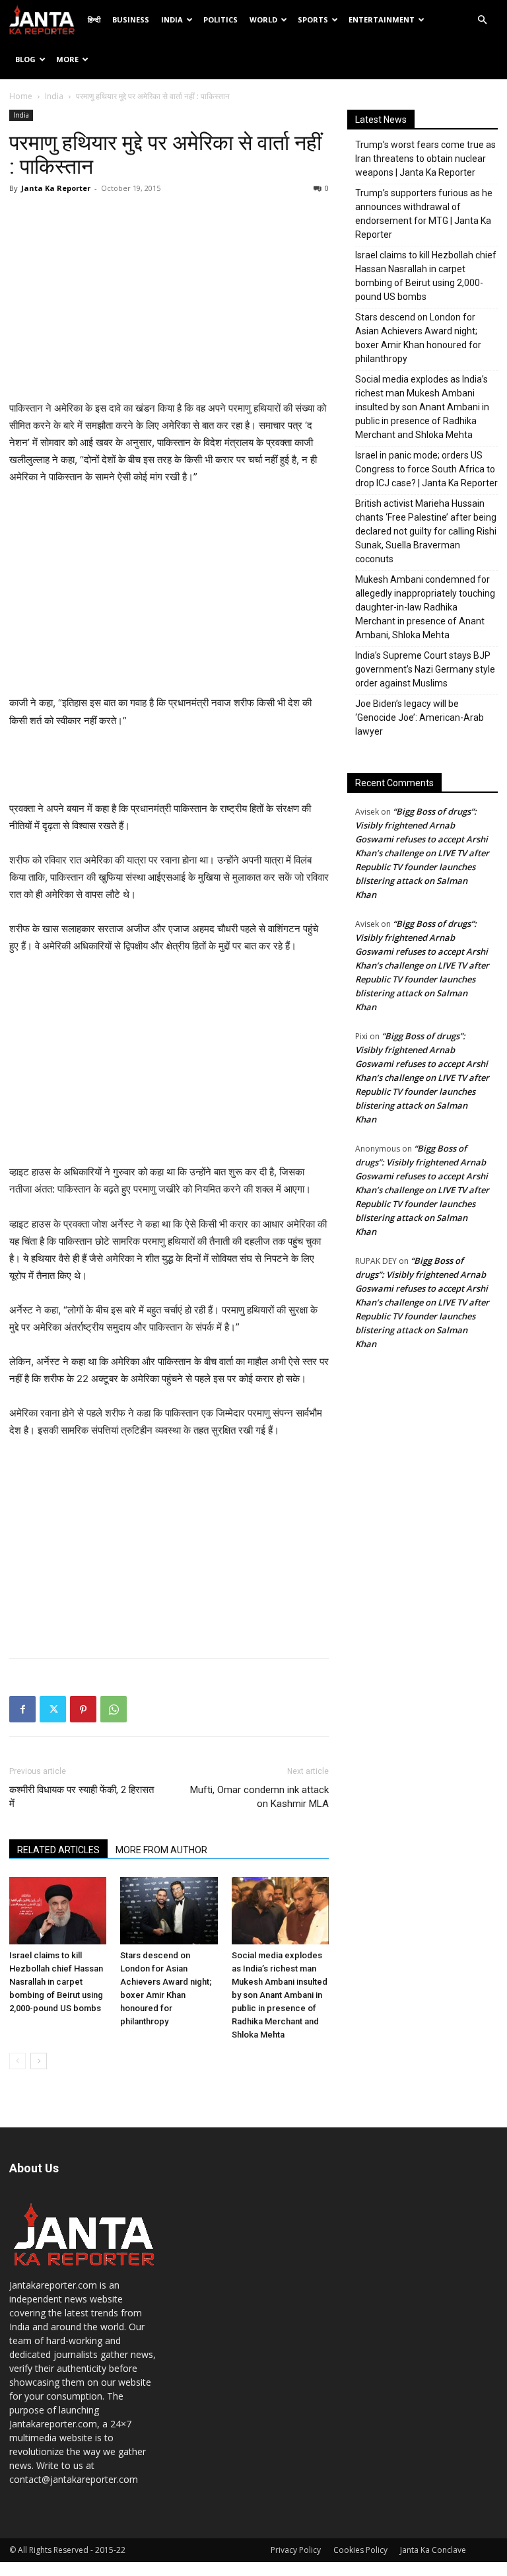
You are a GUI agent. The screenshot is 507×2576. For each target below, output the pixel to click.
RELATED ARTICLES (58, 1850)
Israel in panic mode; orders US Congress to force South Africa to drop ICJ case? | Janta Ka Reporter (426, 469)
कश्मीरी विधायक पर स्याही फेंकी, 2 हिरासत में (82, 1797)
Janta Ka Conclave (433, 2550)
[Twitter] (53, 1709)
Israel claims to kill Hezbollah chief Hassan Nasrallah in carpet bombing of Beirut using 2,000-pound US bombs (56, 1982)
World (263, 19)
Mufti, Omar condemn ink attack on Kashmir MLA (259, 1797)
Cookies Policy (360, 2550)
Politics (220, 19)
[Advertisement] (169, 301)
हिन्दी (94, 19)
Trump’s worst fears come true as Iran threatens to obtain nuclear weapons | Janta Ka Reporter (425, 159)
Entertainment (382, 19)
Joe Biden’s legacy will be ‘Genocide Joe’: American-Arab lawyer (420, 718)
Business (131, 19)
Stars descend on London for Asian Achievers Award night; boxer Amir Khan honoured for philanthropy (418, 338)
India (172, 19)
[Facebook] (22, 1709)
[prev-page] (17, 2061)
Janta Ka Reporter (56, 188)
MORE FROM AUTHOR (161, 1850)
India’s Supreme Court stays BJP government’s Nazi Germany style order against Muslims (425, 669)
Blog (25, 59)
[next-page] (39, 2061)
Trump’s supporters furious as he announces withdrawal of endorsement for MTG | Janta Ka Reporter (424, 214)
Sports (313, 19)
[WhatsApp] (114, 1709)
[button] (482, 20)
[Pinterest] (83, 1709)
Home (21, 96)
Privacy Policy (296, 2550)
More (67, 59)
